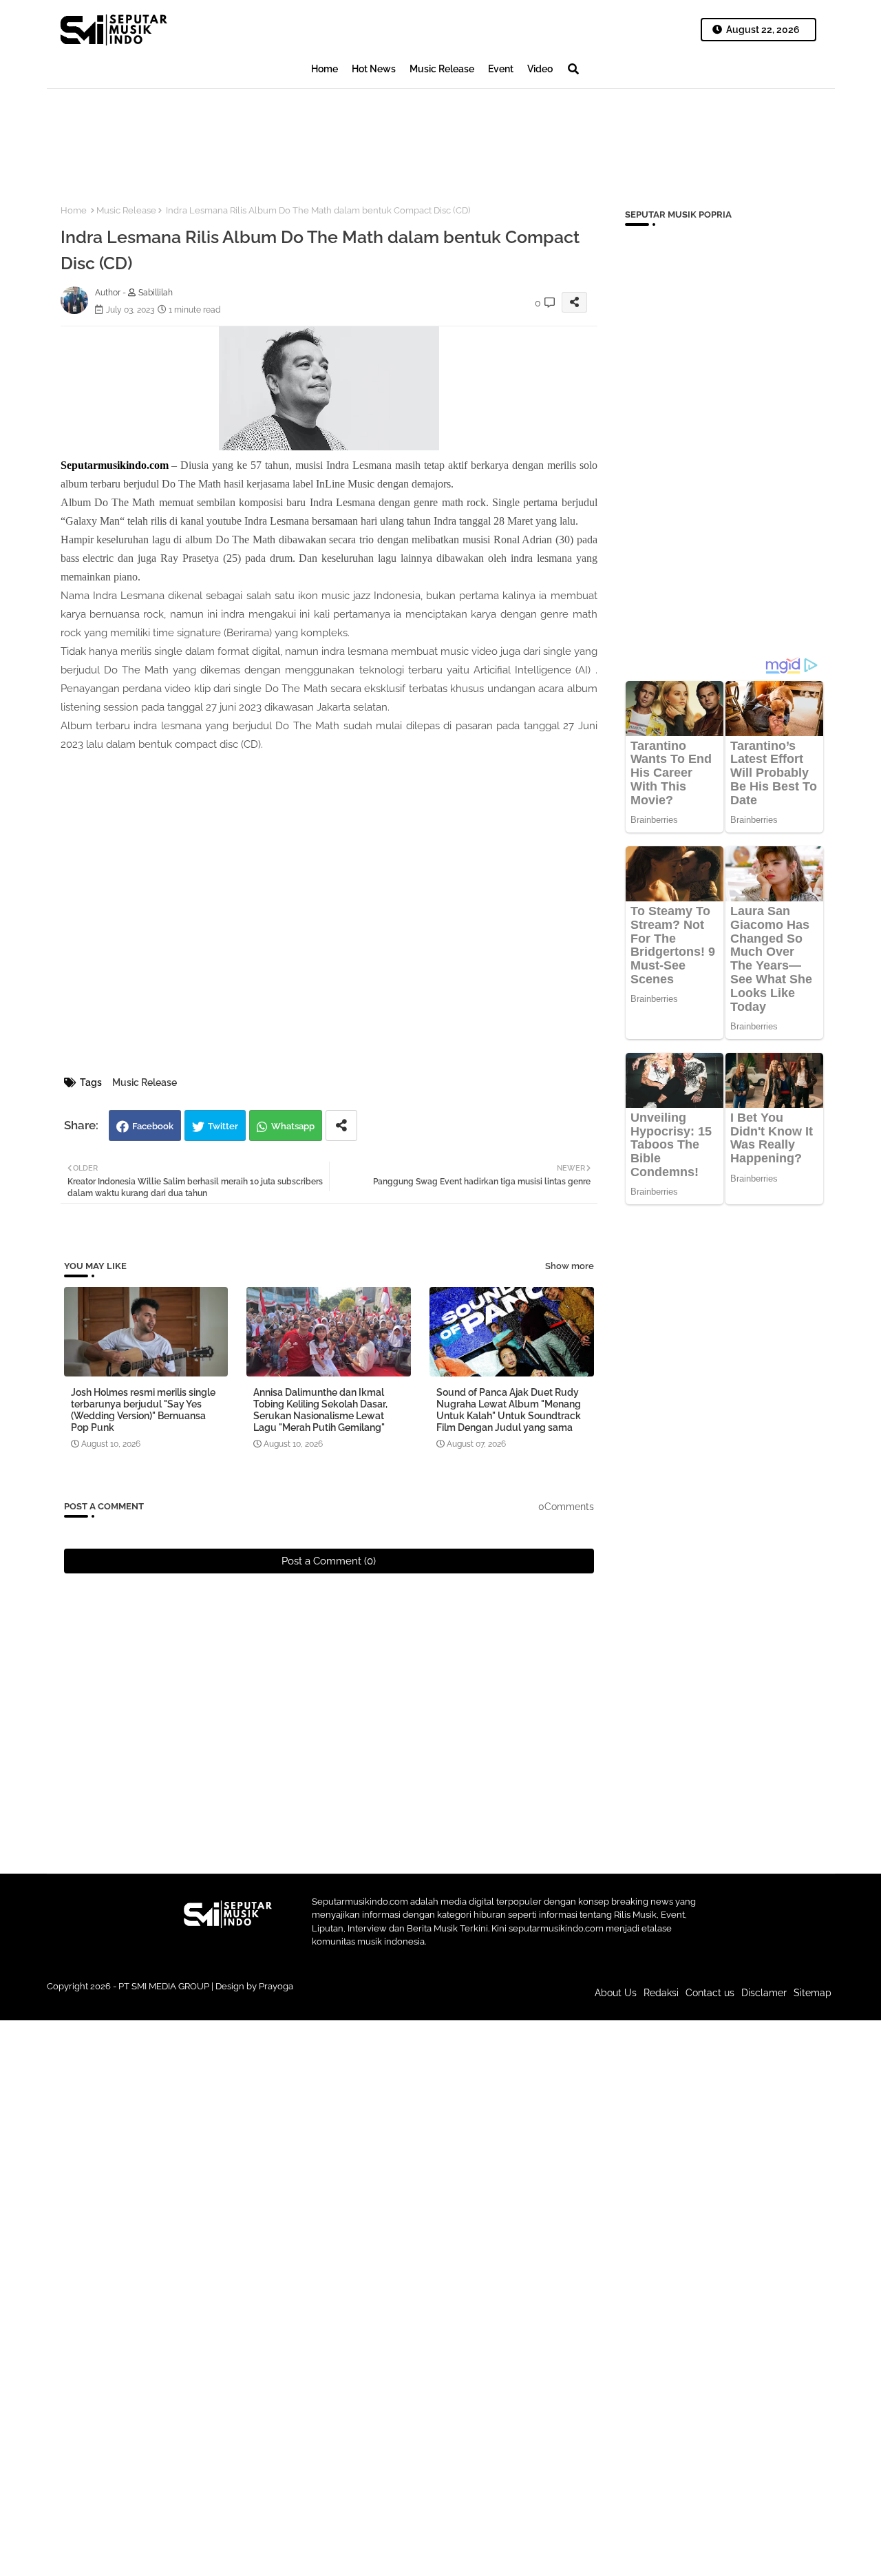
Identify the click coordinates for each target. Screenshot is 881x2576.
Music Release (442, 69)
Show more (570, 1266)
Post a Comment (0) (329, 1561)
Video (540, 69)
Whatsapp (293, 1126)
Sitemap (813, 1993)
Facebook (153, 1126)
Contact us (710, 1993)
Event (501, 69)
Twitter (223, 1126)
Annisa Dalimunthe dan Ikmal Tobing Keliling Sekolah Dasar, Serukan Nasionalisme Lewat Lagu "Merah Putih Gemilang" (320, 1410)
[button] (573, 69)
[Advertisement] (297, 135)
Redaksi (661, 1993)
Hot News (374, 69)
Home (325, 69)
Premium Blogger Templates (348, 2000)
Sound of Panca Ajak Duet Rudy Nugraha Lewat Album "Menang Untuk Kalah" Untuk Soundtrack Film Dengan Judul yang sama (509, 1410)
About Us (616, 1993)
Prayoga (276, 1986)
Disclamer (764, 1993)
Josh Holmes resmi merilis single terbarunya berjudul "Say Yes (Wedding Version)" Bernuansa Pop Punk (143, 1410)
